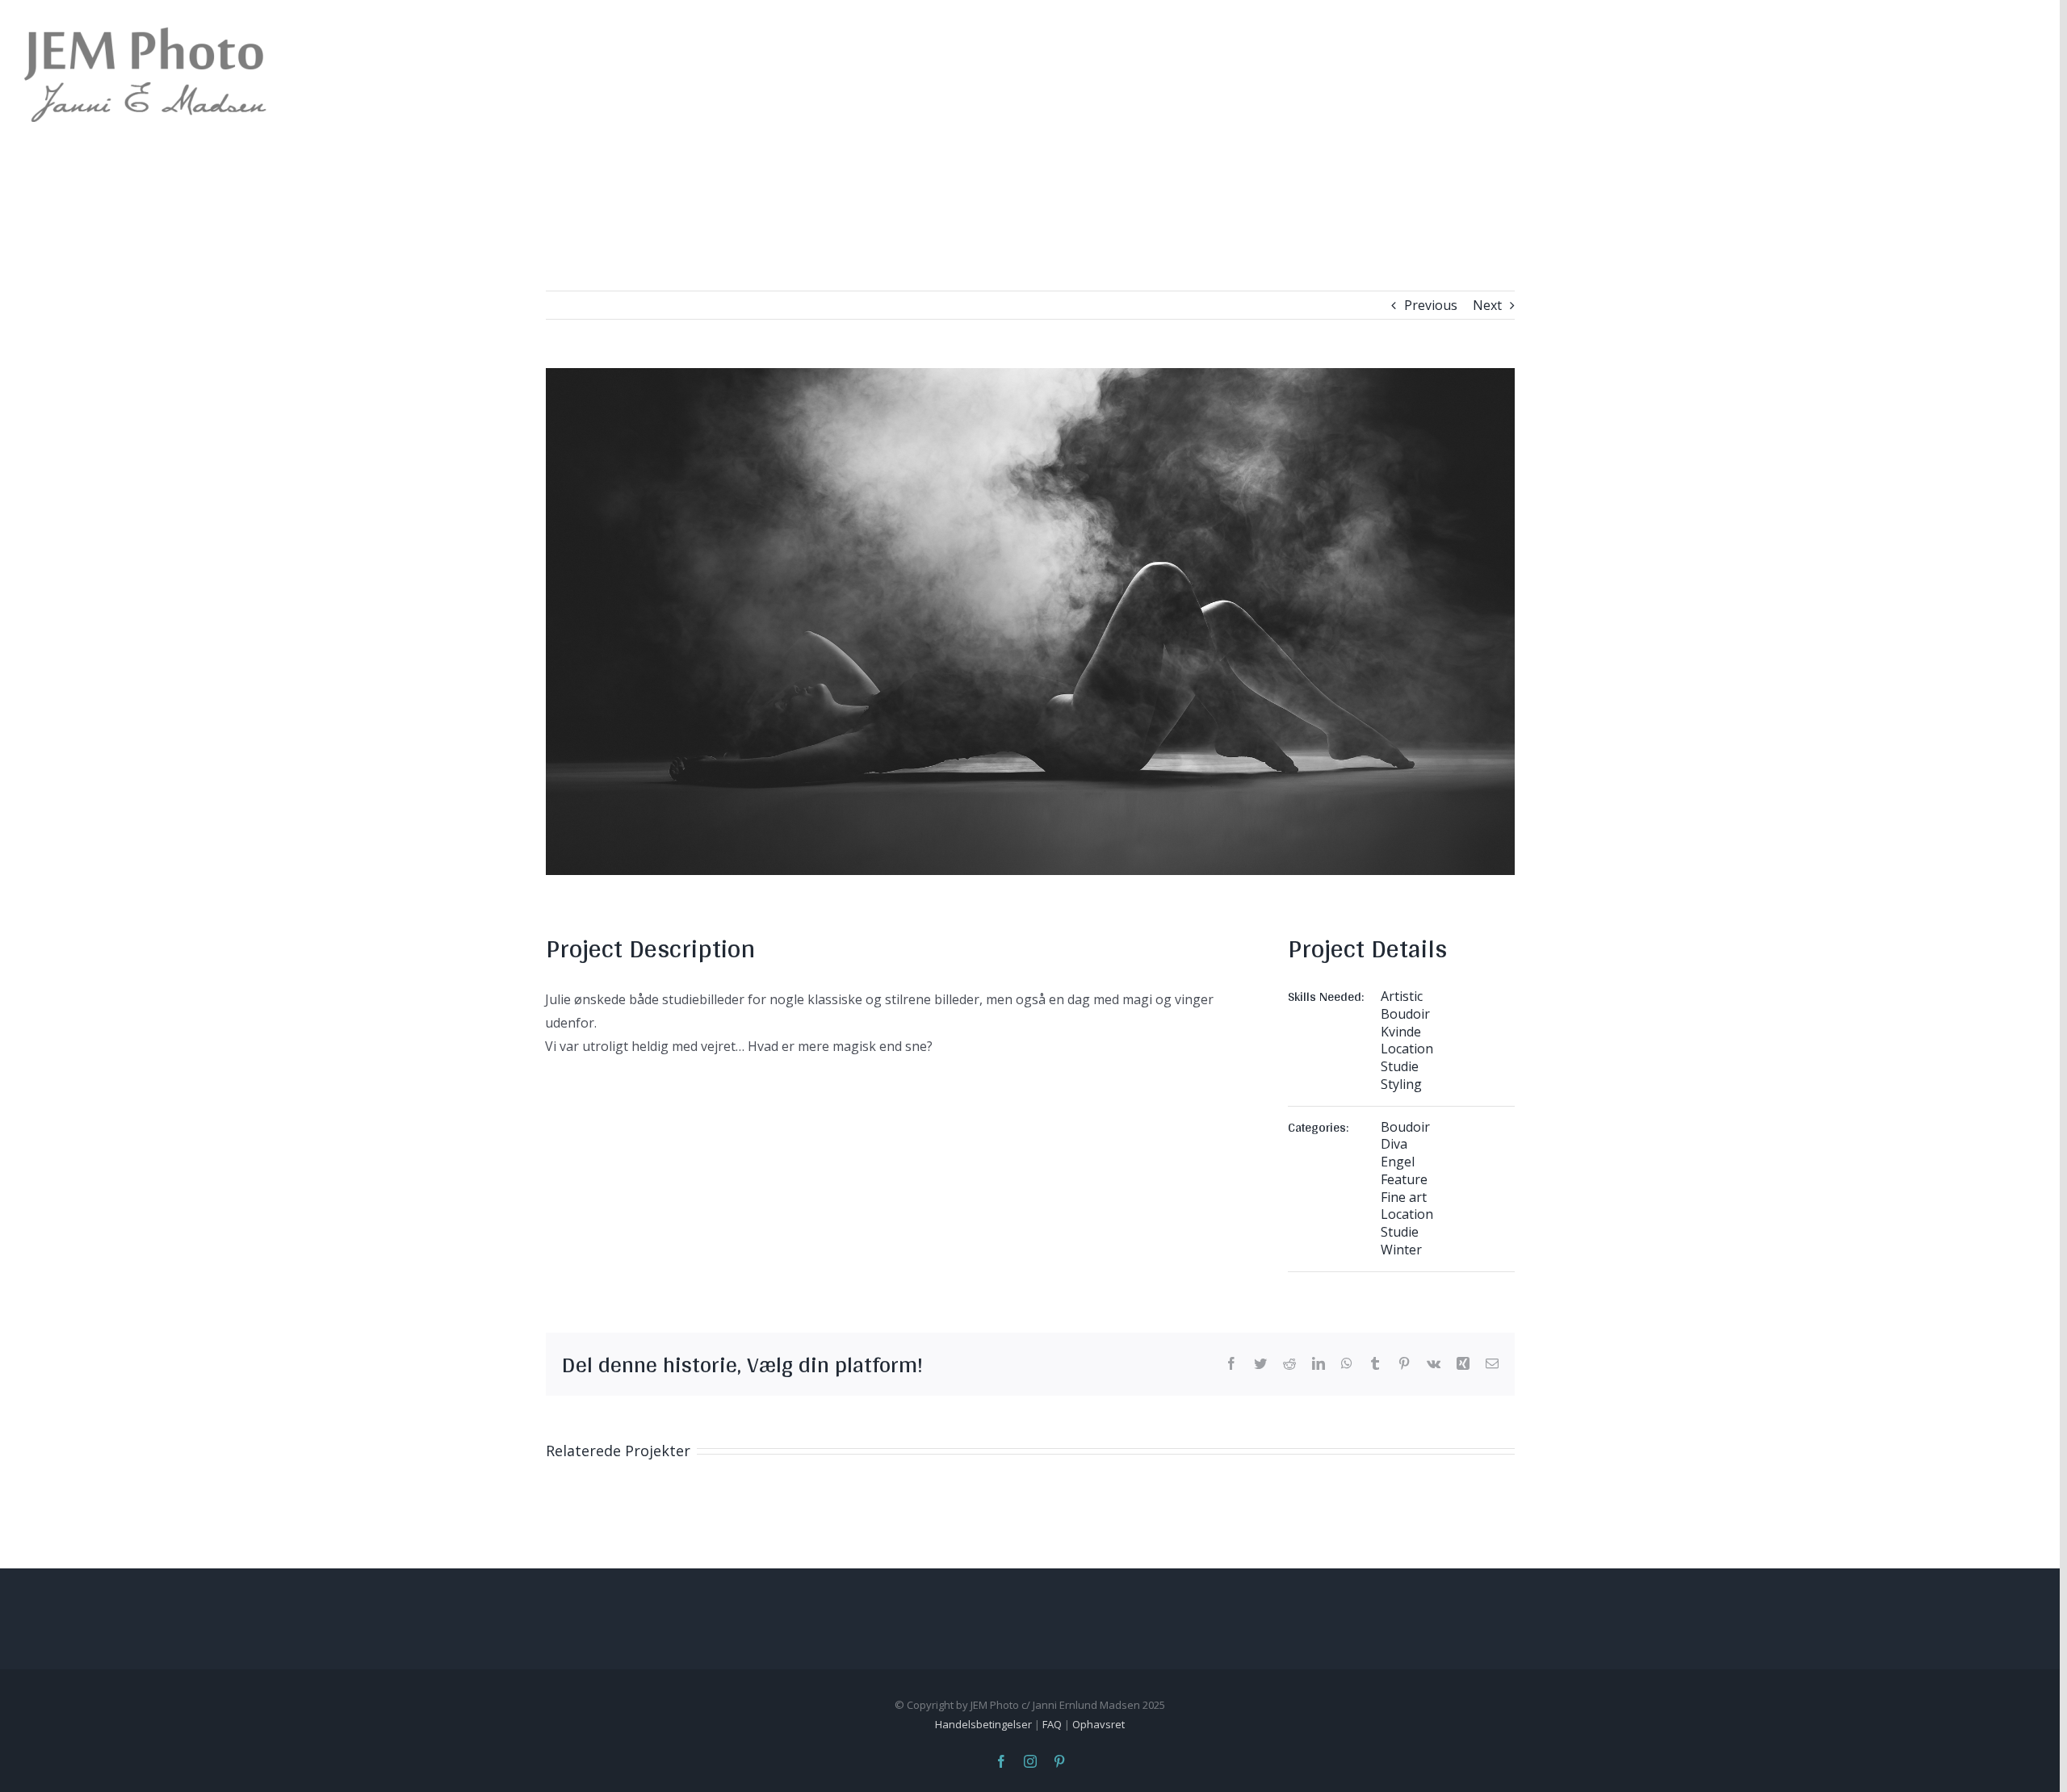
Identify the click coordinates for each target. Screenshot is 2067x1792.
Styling (1401, 1084)
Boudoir (1405, 1014)
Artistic (1402, 996)
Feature (1404, 1179)
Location (1407, 1049)
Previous (1431, 305)
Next (1487, 305)
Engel (1398, 1162)
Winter (1401, 1250)
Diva (1394, 1144)
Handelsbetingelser (983, 1724)
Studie (1400, 1066)
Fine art (1404, 1197)
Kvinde (1401, 1032)
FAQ (1052, 1724)
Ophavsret (1098, 1724)
